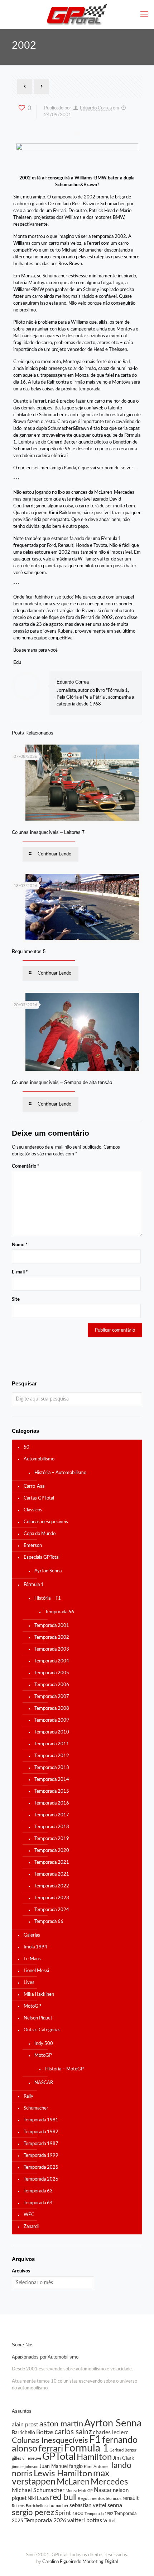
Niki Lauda (38, 2498)
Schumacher (36, 2108)
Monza (71, 2491)
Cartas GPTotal (39, 1498)
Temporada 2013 (52, 1768)
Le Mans (32, 1959)
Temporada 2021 (52, 1862)
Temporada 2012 (52, 1756)
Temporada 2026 (41, 2179)
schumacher (57, 2506)
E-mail (20, 1272)
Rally (28, 2096)
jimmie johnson (25, 2467)
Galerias (32, 1935)
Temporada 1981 (41, 2120)
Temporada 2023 (52, 1898)
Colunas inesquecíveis (46, 1522)
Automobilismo (39, 1459)
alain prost (25, 2425)
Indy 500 (44, 2044)
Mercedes (109, 2482)
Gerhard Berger (123, 2450)
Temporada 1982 (41, 2132)
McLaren (73, 2482)
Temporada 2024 (52, 1910)
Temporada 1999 (41, 2156)
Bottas (45, 2432)
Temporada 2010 (52, 1732)
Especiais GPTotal (42, 1557)
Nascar (103, 2490)
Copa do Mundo (40, 1534)
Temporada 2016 (52, 1803)
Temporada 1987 (41, 2144)
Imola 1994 (35, 1947)
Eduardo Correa (96, 108)
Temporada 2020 (52, 1851)
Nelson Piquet (38, 2018)
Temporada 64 (38, 2203)
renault (131, 2498)
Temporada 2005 (52, 1673)
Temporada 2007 (52, 1697)
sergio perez (33, 2512)
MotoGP (32, 2006)
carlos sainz (73, 2432)
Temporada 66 (60, 1612)
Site (16, 1299)
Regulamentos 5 (29, 951)
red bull (63, 2497)
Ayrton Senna (48, 1571)
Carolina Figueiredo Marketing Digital (80, 2562)
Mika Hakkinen (39, 1995)
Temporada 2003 (52, 1649)
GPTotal (59, 2457)
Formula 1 (86, 2448)
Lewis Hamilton (63, 2474)
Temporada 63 (38, 2191)
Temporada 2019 (52, 1839)
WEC (29, 2215)
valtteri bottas (85, 2520)
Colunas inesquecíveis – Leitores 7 (48, 832)
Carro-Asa (34, 1486)
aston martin (61, 2424)
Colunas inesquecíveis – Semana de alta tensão (62, 1082)
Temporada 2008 (52, 1709)
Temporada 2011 (52, 1744)
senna (115, 2505)
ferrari (51, 2449)
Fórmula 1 (34, 1585)
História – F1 (48, 1598)
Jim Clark (124, 2458)
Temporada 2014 (52, 1780)
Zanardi (31, 2227)
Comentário (26, 1166)
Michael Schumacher (38, 2490)
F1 (95, 2440)
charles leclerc (111, 2432)
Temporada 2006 (52, 1685)
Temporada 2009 (52, 1720)
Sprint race (69, 2513)
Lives (29, 1983)
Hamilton (94, 2457)
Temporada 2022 (52, 1886)
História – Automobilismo (60, 1473)
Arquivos (21, 2271)
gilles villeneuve (27, 2458)
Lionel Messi (36, 1971)
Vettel (109, 2521)
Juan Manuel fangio (61, 2467)
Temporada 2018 (52, 1827)
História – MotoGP (64, 2069)
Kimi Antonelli (97, 2467)
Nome (20, 1245)
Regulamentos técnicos (100, 2498)
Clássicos (33, 1510)
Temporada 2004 (52, 1661)
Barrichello (23, 2433)
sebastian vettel (88, 2505)
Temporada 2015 (52, 1791)
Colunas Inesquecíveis (50, 2440)
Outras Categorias (42, 2030)
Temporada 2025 (41, 2167)
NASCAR (44, 2083)
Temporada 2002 (52, 1637)
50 (27, 1447)
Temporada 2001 (52, 1626)
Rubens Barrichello (28, 2506)
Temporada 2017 (52, 1815)
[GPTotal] (77, 14)
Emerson (33, 1546)
